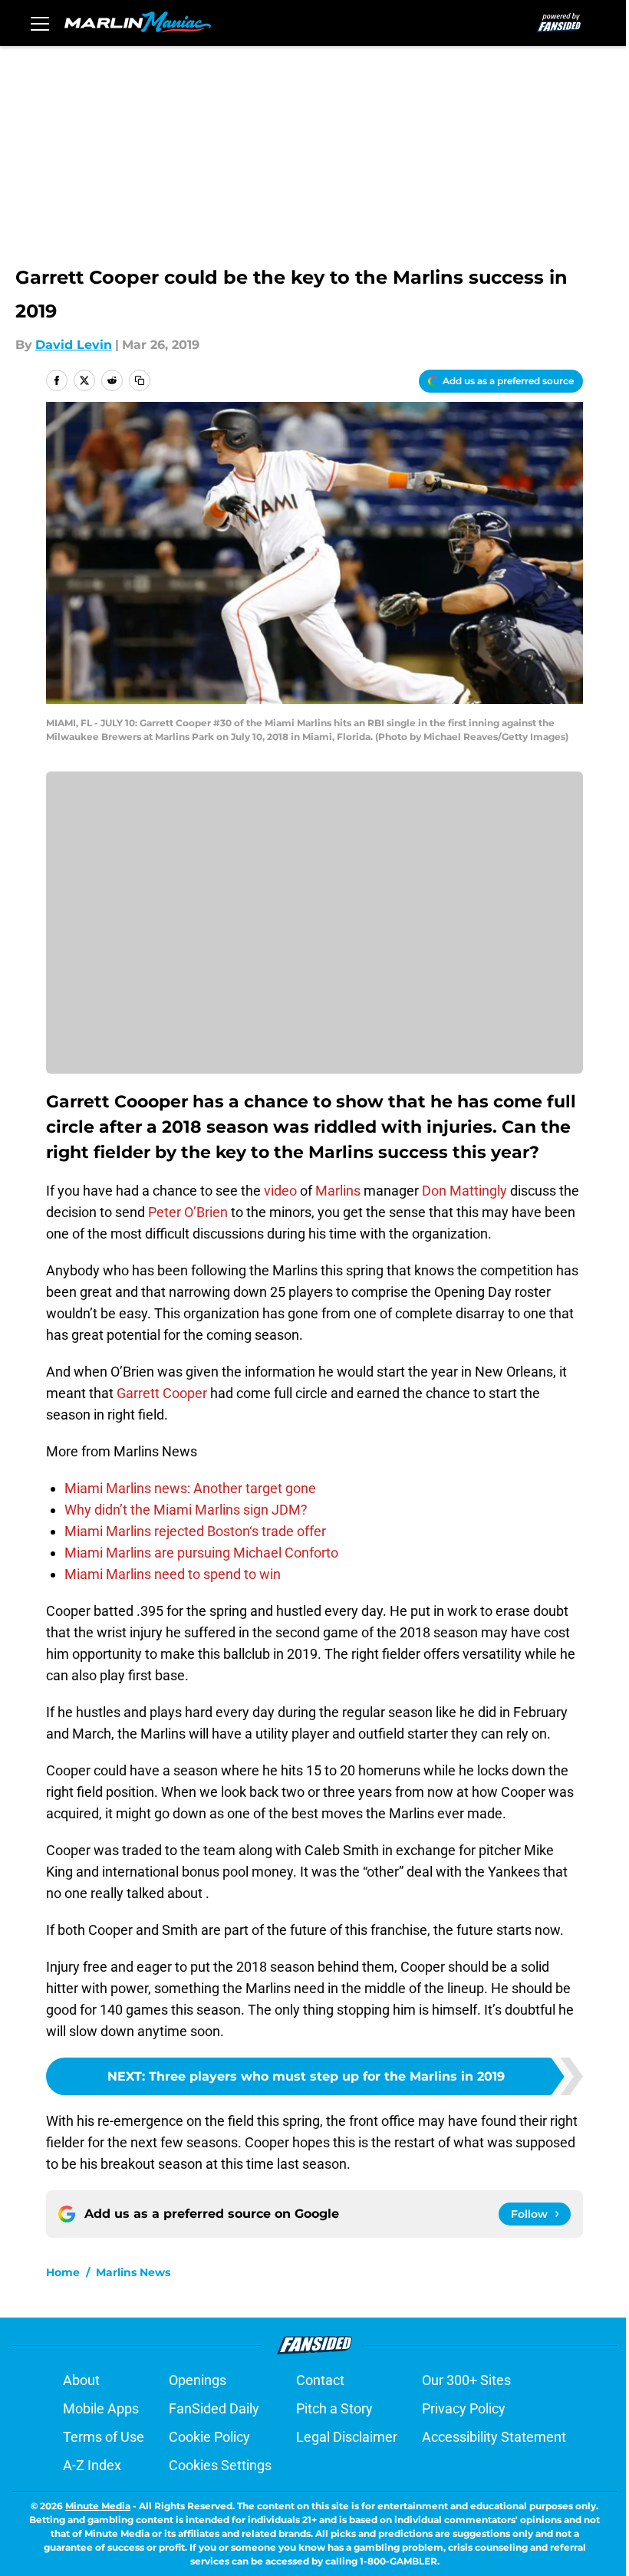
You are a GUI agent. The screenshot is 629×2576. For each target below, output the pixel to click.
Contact (320, 2380)
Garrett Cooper (160, 1393)
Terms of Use (104, 2437)
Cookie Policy (209, 2437)
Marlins (338, 1191)
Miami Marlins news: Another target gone (190, 1488)
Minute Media (98, 2506)
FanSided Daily (214, 2408)
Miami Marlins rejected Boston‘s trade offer (195, 1531)
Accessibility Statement (494, 2437)
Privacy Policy (464, 2408)
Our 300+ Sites (466, 2380)
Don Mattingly (464, 1191)
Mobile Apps (101, 2408)
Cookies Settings (220, 2465)
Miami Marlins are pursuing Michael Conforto (201, 1553)
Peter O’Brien (188, 1212)
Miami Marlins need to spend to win (173, 1574)
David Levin (74, 345)
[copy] (140, 380)
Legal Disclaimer (347, 2437)
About (81, 2380)
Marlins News (133, 2272)
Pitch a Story (334, 2408)
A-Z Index (92, 2465)
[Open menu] (40, 23)
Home (63, 2272)
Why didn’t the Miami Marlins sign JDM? (186, 1510)
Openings (198, 2380)
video (279, 1191)
